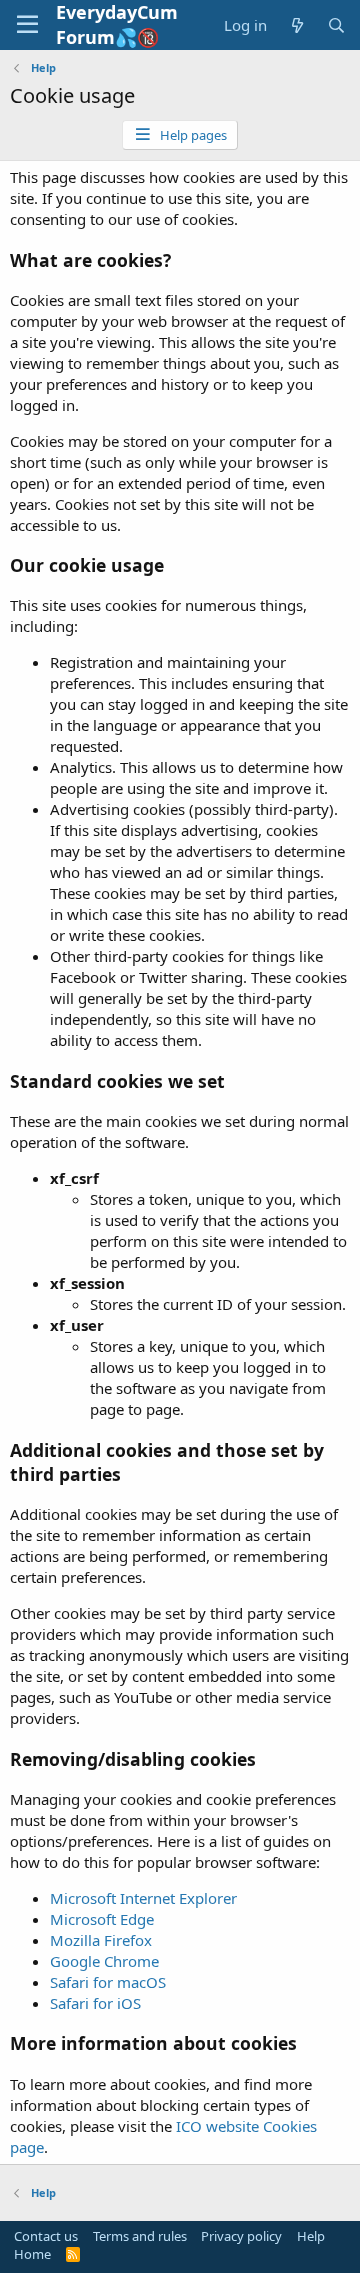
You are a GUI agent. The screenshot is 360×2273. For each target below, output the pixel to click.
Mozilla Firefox (101, 1940)
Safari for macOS (108, 1982)
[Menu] (27, 25)
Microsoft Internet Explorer (143, 1898)
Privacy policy (241, 2236)
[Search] (336, 25)
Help (311, 2236)
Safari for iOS (95, 2003)
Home (32, 2254)
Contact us (46, 2236)
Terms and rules (140, 2236)
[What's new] (296, 25)
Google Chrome (104, 1961)
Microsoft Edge (102, 1919)
